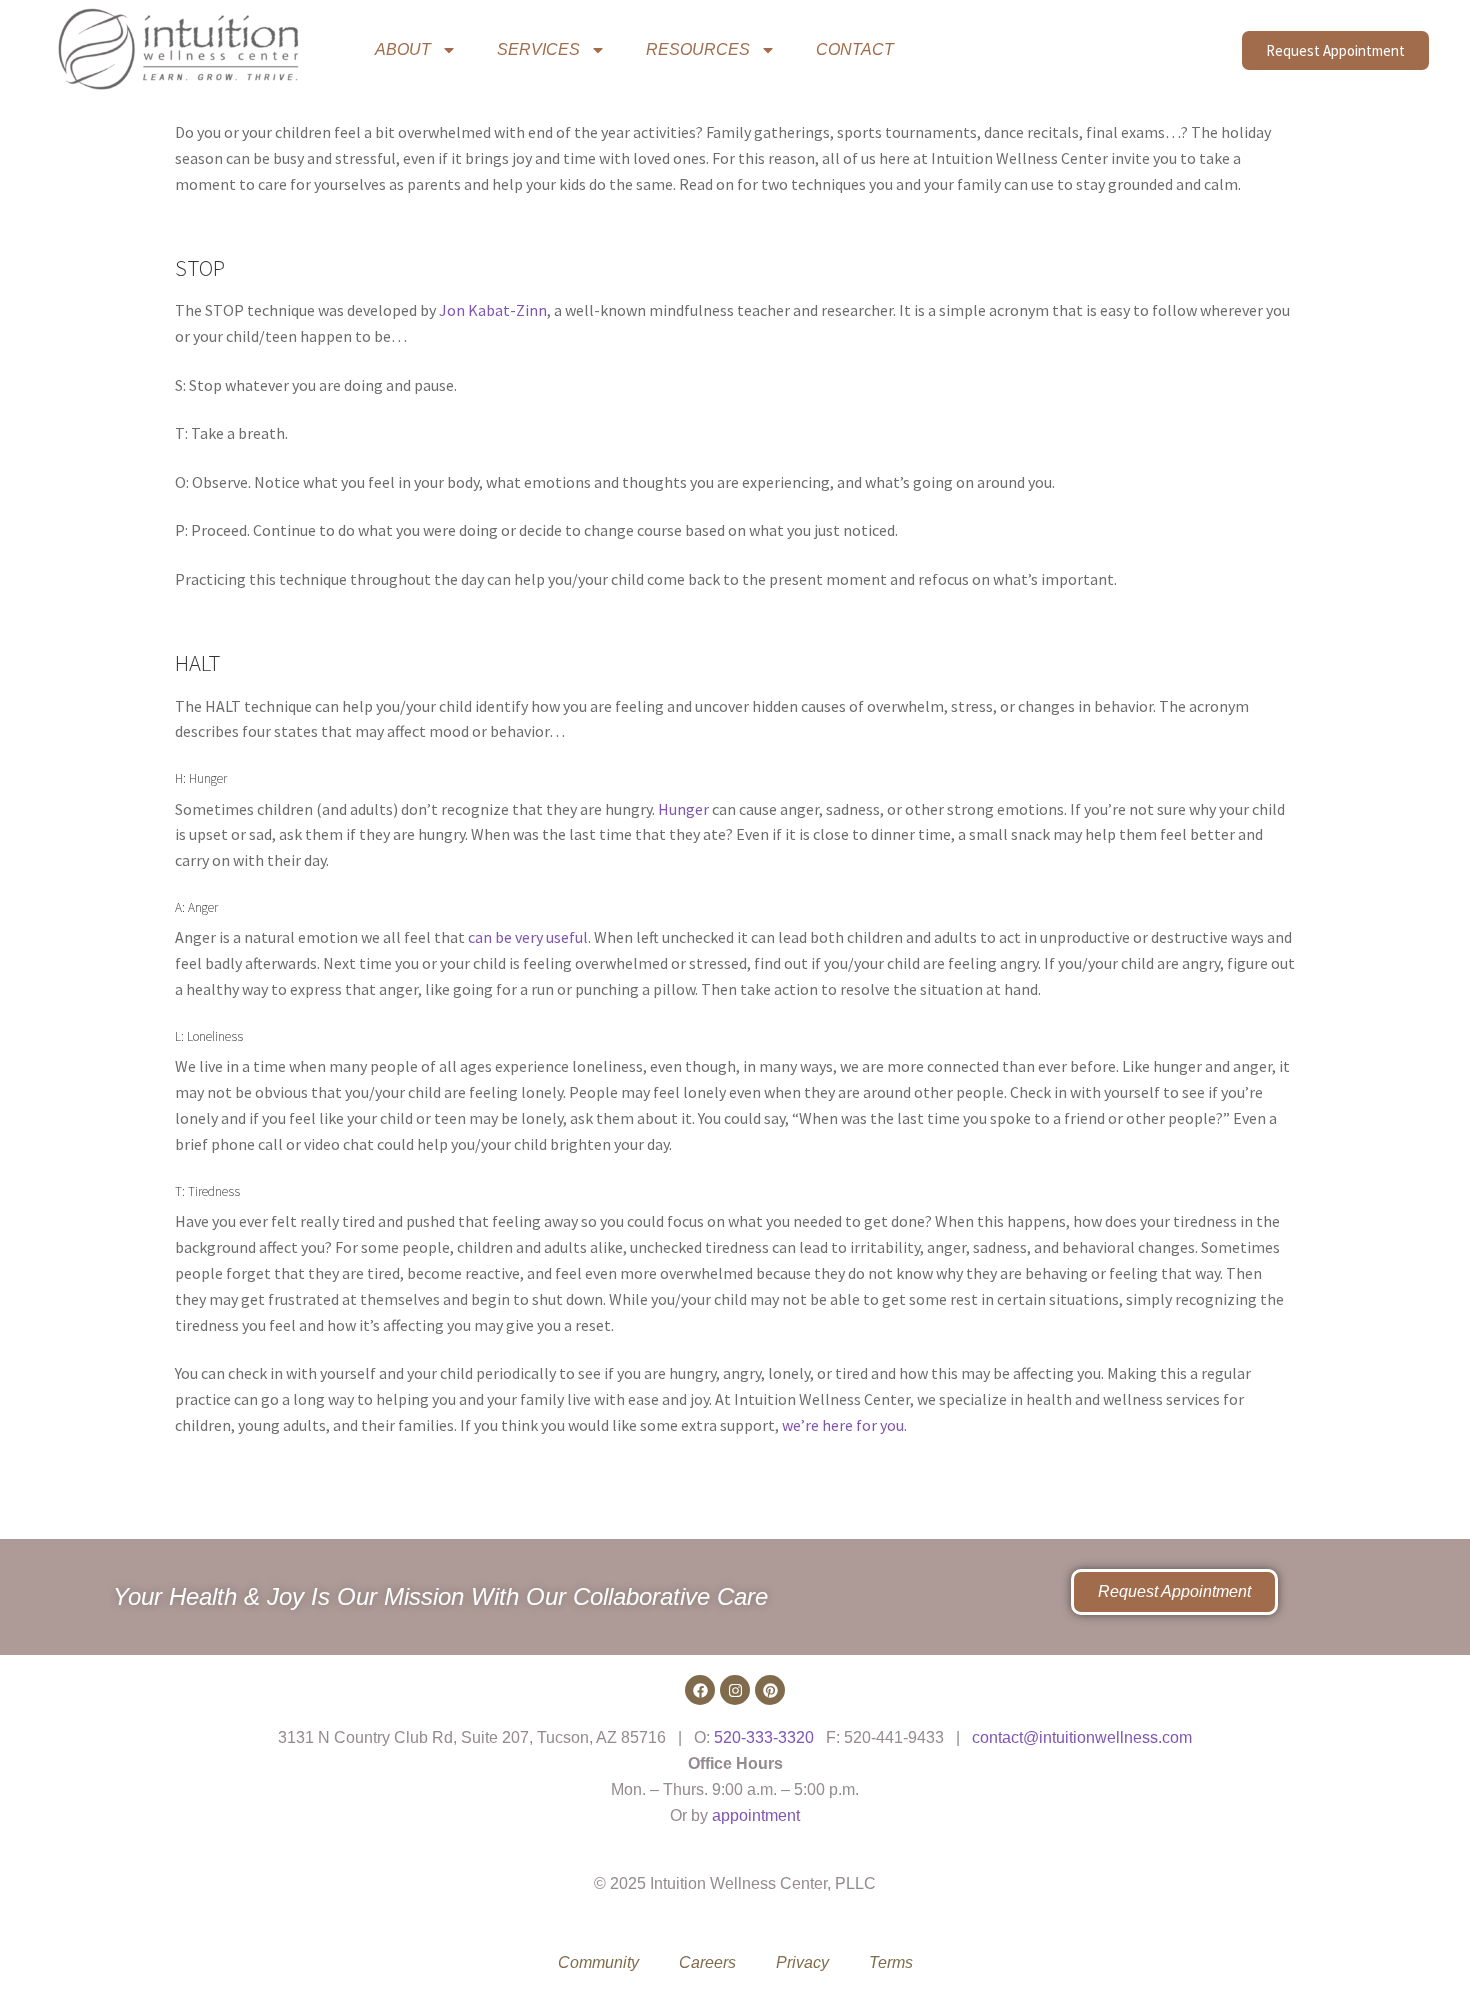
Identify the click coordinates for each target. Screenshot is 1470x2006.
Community (598, 1962)
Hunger (683, 809)
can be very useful (528, 937)
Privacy (802, 1962)
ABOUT (403, 49)
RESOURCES (698, 49)
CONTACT (855, 49)
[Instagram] (735, 1690)
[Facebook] (700, 1690)
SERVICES (538, 49)
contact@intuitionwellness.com (1082, 1737)
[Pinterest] (770, 1690)
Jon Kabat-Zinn (493, 310)
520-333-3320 (764, 1737)
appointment (756, 1815)
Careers (707, 1962)
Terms (891, 1962)
